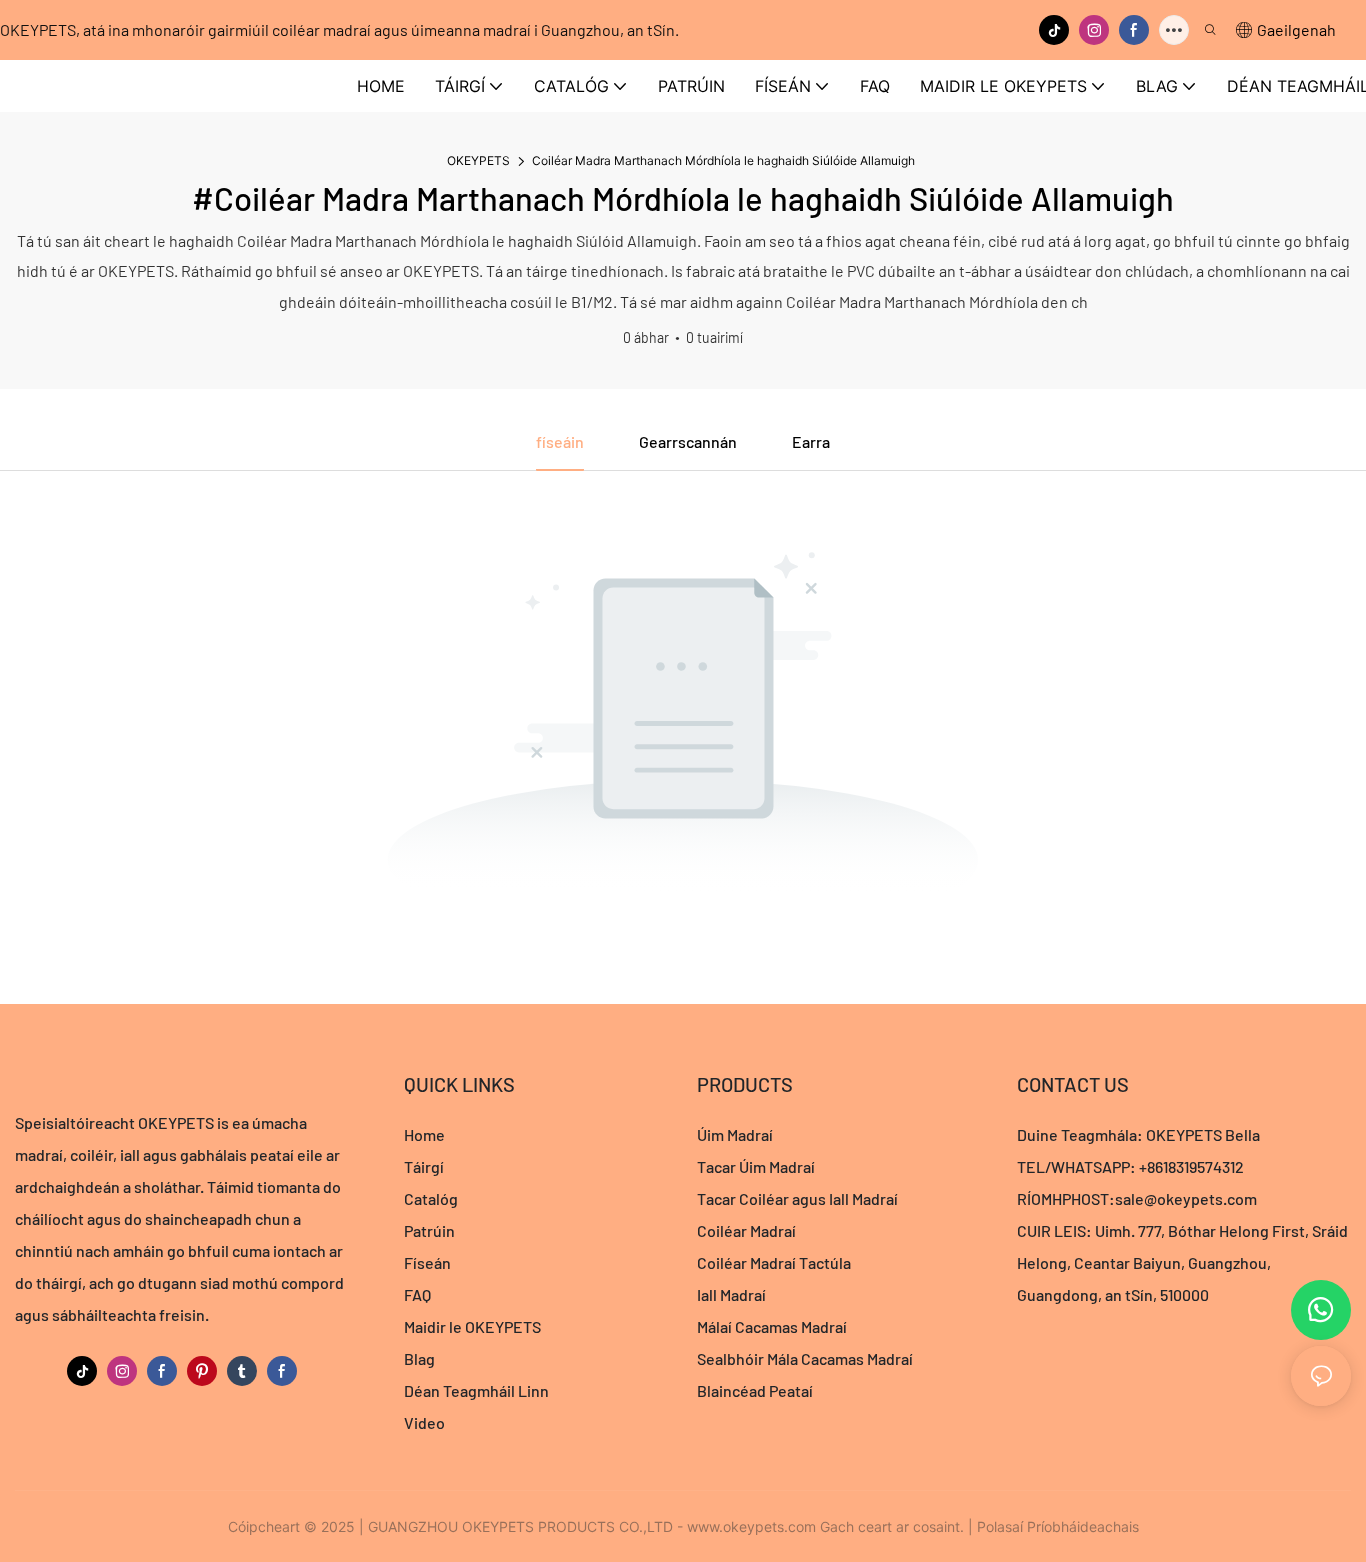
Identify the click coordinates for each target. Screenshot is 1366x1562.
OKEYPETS (478, 160)
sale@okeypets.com (1186, 1198)
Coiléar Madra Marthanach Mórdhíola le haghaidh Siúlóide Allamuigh (723, 160)
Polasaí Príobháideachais (1058, 1526)
